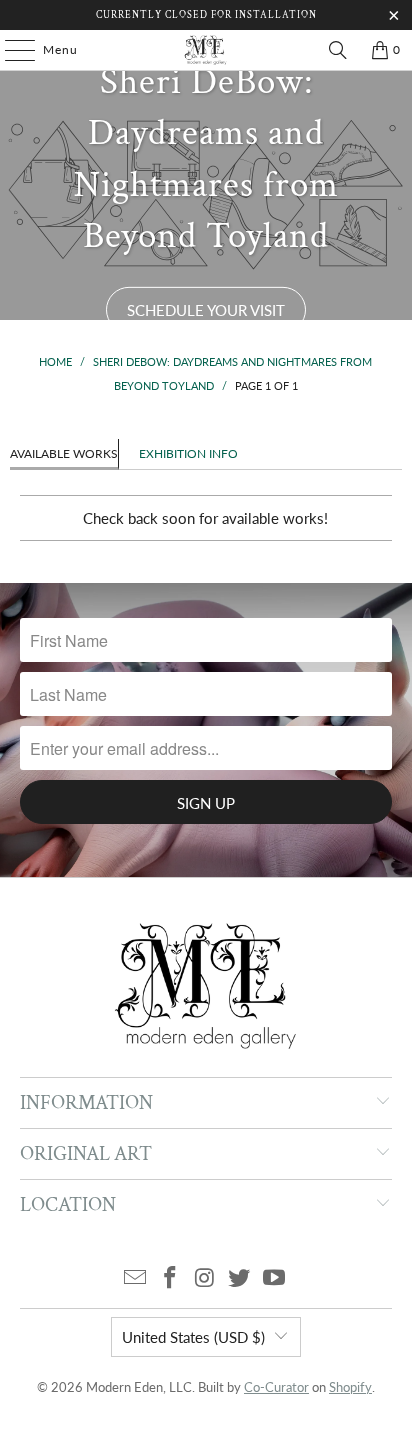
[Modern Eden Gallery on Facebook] (170, 1278)
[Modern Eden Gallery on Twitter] (240, 1278)
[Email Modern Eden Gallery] (136, 1278)
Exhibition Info (188, 453)
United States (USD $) (193, 1337)
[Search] (338, 50)
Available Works (64, 453)
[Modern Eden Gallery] (206, 50)
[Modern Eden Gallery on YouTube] (275, 1278)
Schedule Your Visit (206, 310)
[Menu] (10, 50)
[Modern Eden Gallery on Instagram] (205, 1278)
